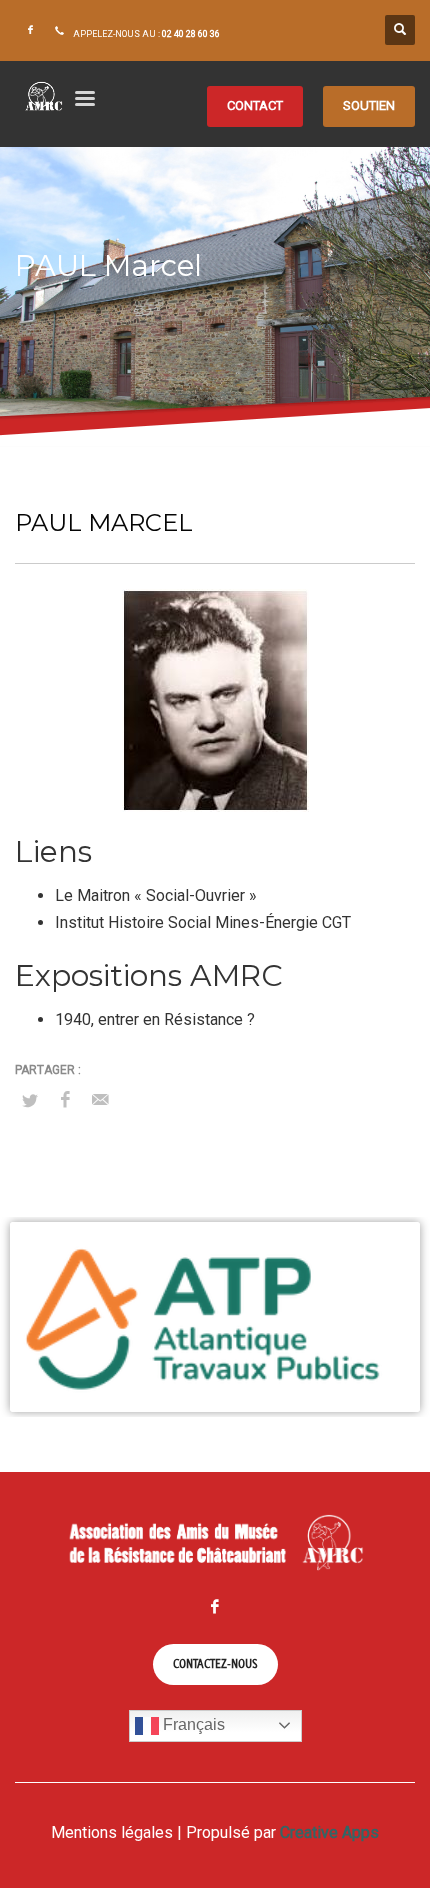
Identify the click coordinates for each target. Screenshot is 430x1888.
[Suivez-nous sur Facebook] (30, 30)
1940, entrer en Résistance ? (155, 1019)
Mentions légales (112, 1832)
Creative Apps (329, 1832)
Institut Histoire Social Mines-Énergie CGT (203, 922)
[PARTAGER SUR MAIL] (100, 1100)
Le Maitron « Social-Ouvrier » (156, 895)
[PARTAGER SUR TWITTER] (30, 1101)
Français (192, 1724)
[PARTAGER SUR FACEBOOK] (65, 1100)
